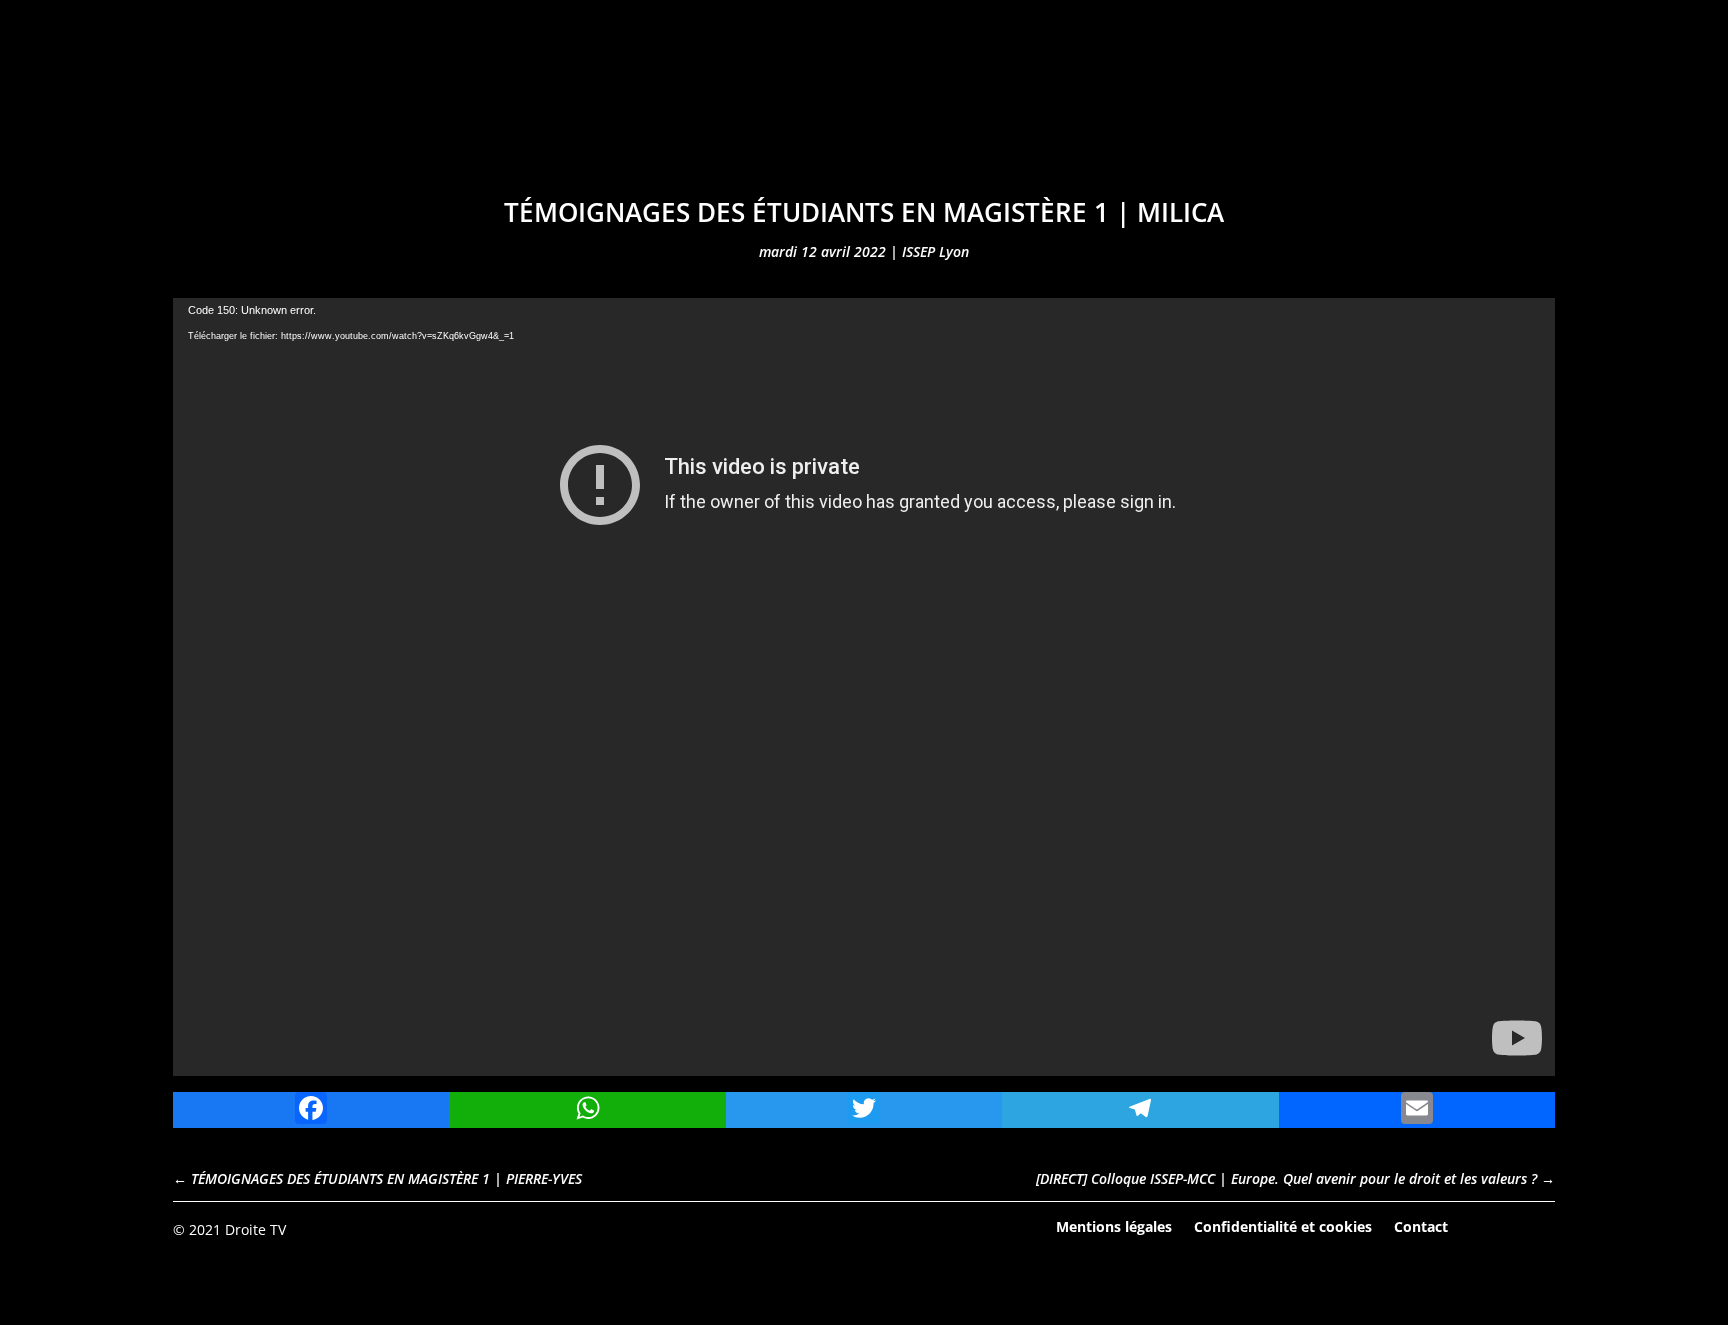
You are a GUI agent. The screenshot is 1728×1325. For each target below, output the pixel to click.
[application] (864, 687)
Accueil (562, 117)
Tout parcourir (692, 117)
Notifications (991, 117)
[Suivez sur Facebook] (1484, 1228)
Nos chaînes (845, 117)
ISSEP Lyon (935, 251)
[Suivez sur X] (1539, 1228)
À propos (1122, 117)
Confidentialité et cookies (1283, 1225)
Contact (1421, 1225)
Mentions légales (1114, 1225)
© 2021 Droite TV (229, 1229)
